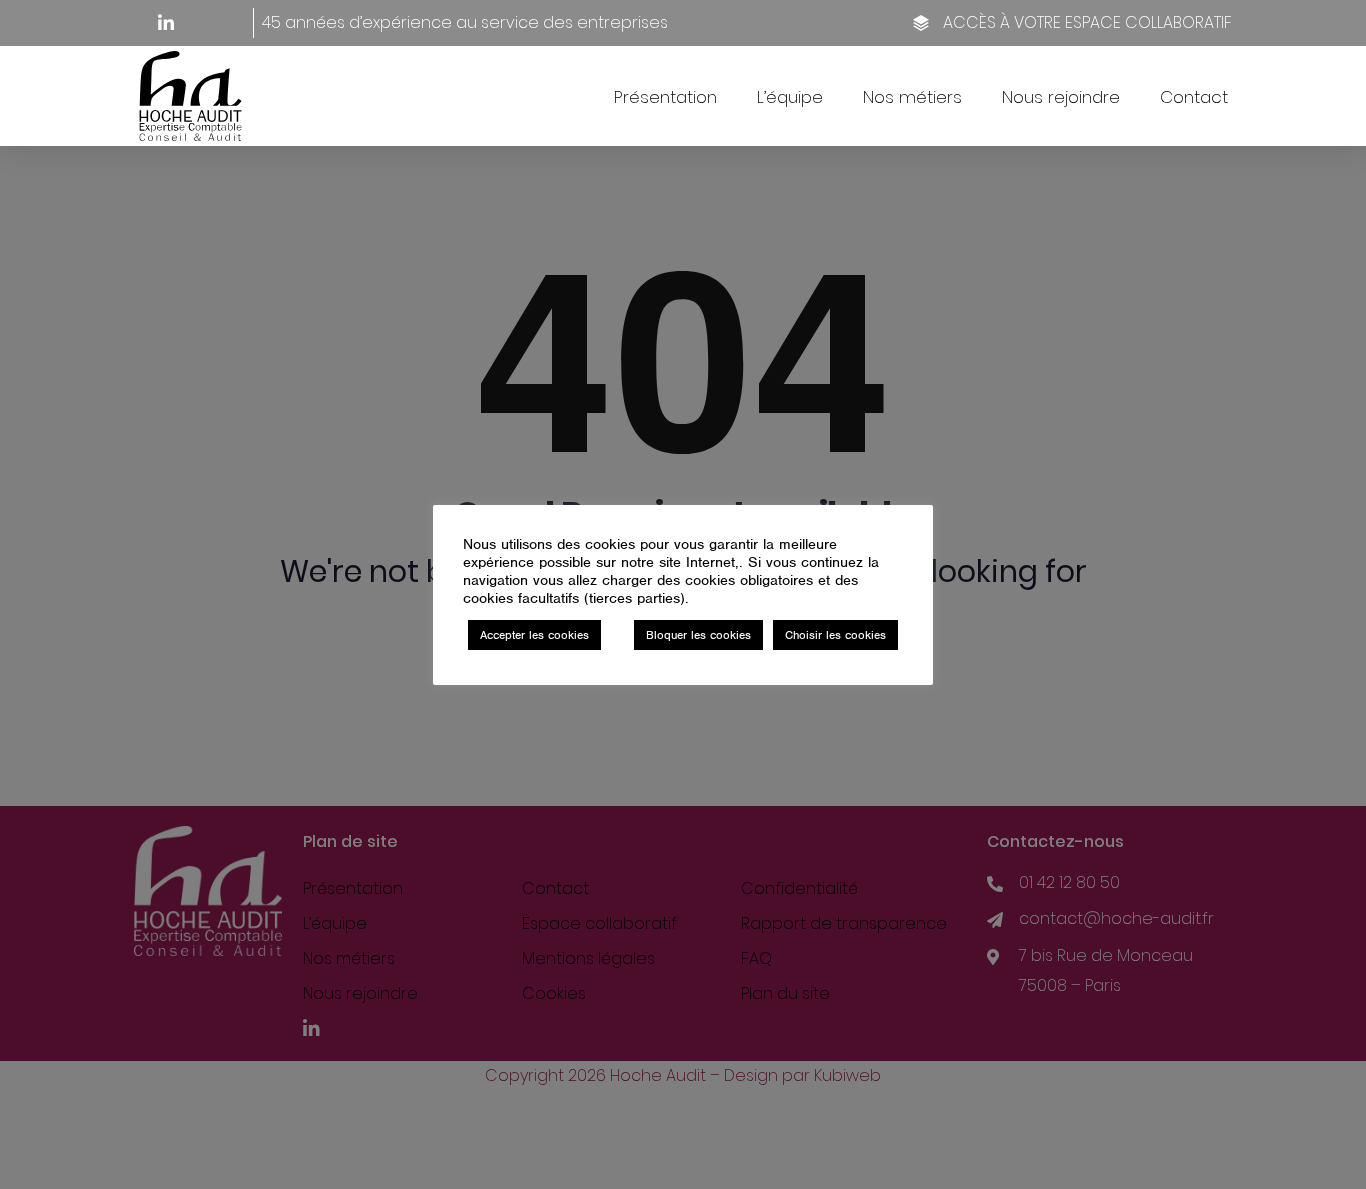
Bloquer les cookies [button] (698, 635)
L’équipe (790, 97)
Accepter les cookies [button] (534, 635)
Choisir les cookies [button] (835, 635)
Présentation (665, 97)
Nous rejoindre (1061, 97)
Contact (1194, 97)
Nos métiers (912, 97)
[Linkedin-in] (166, 23)
